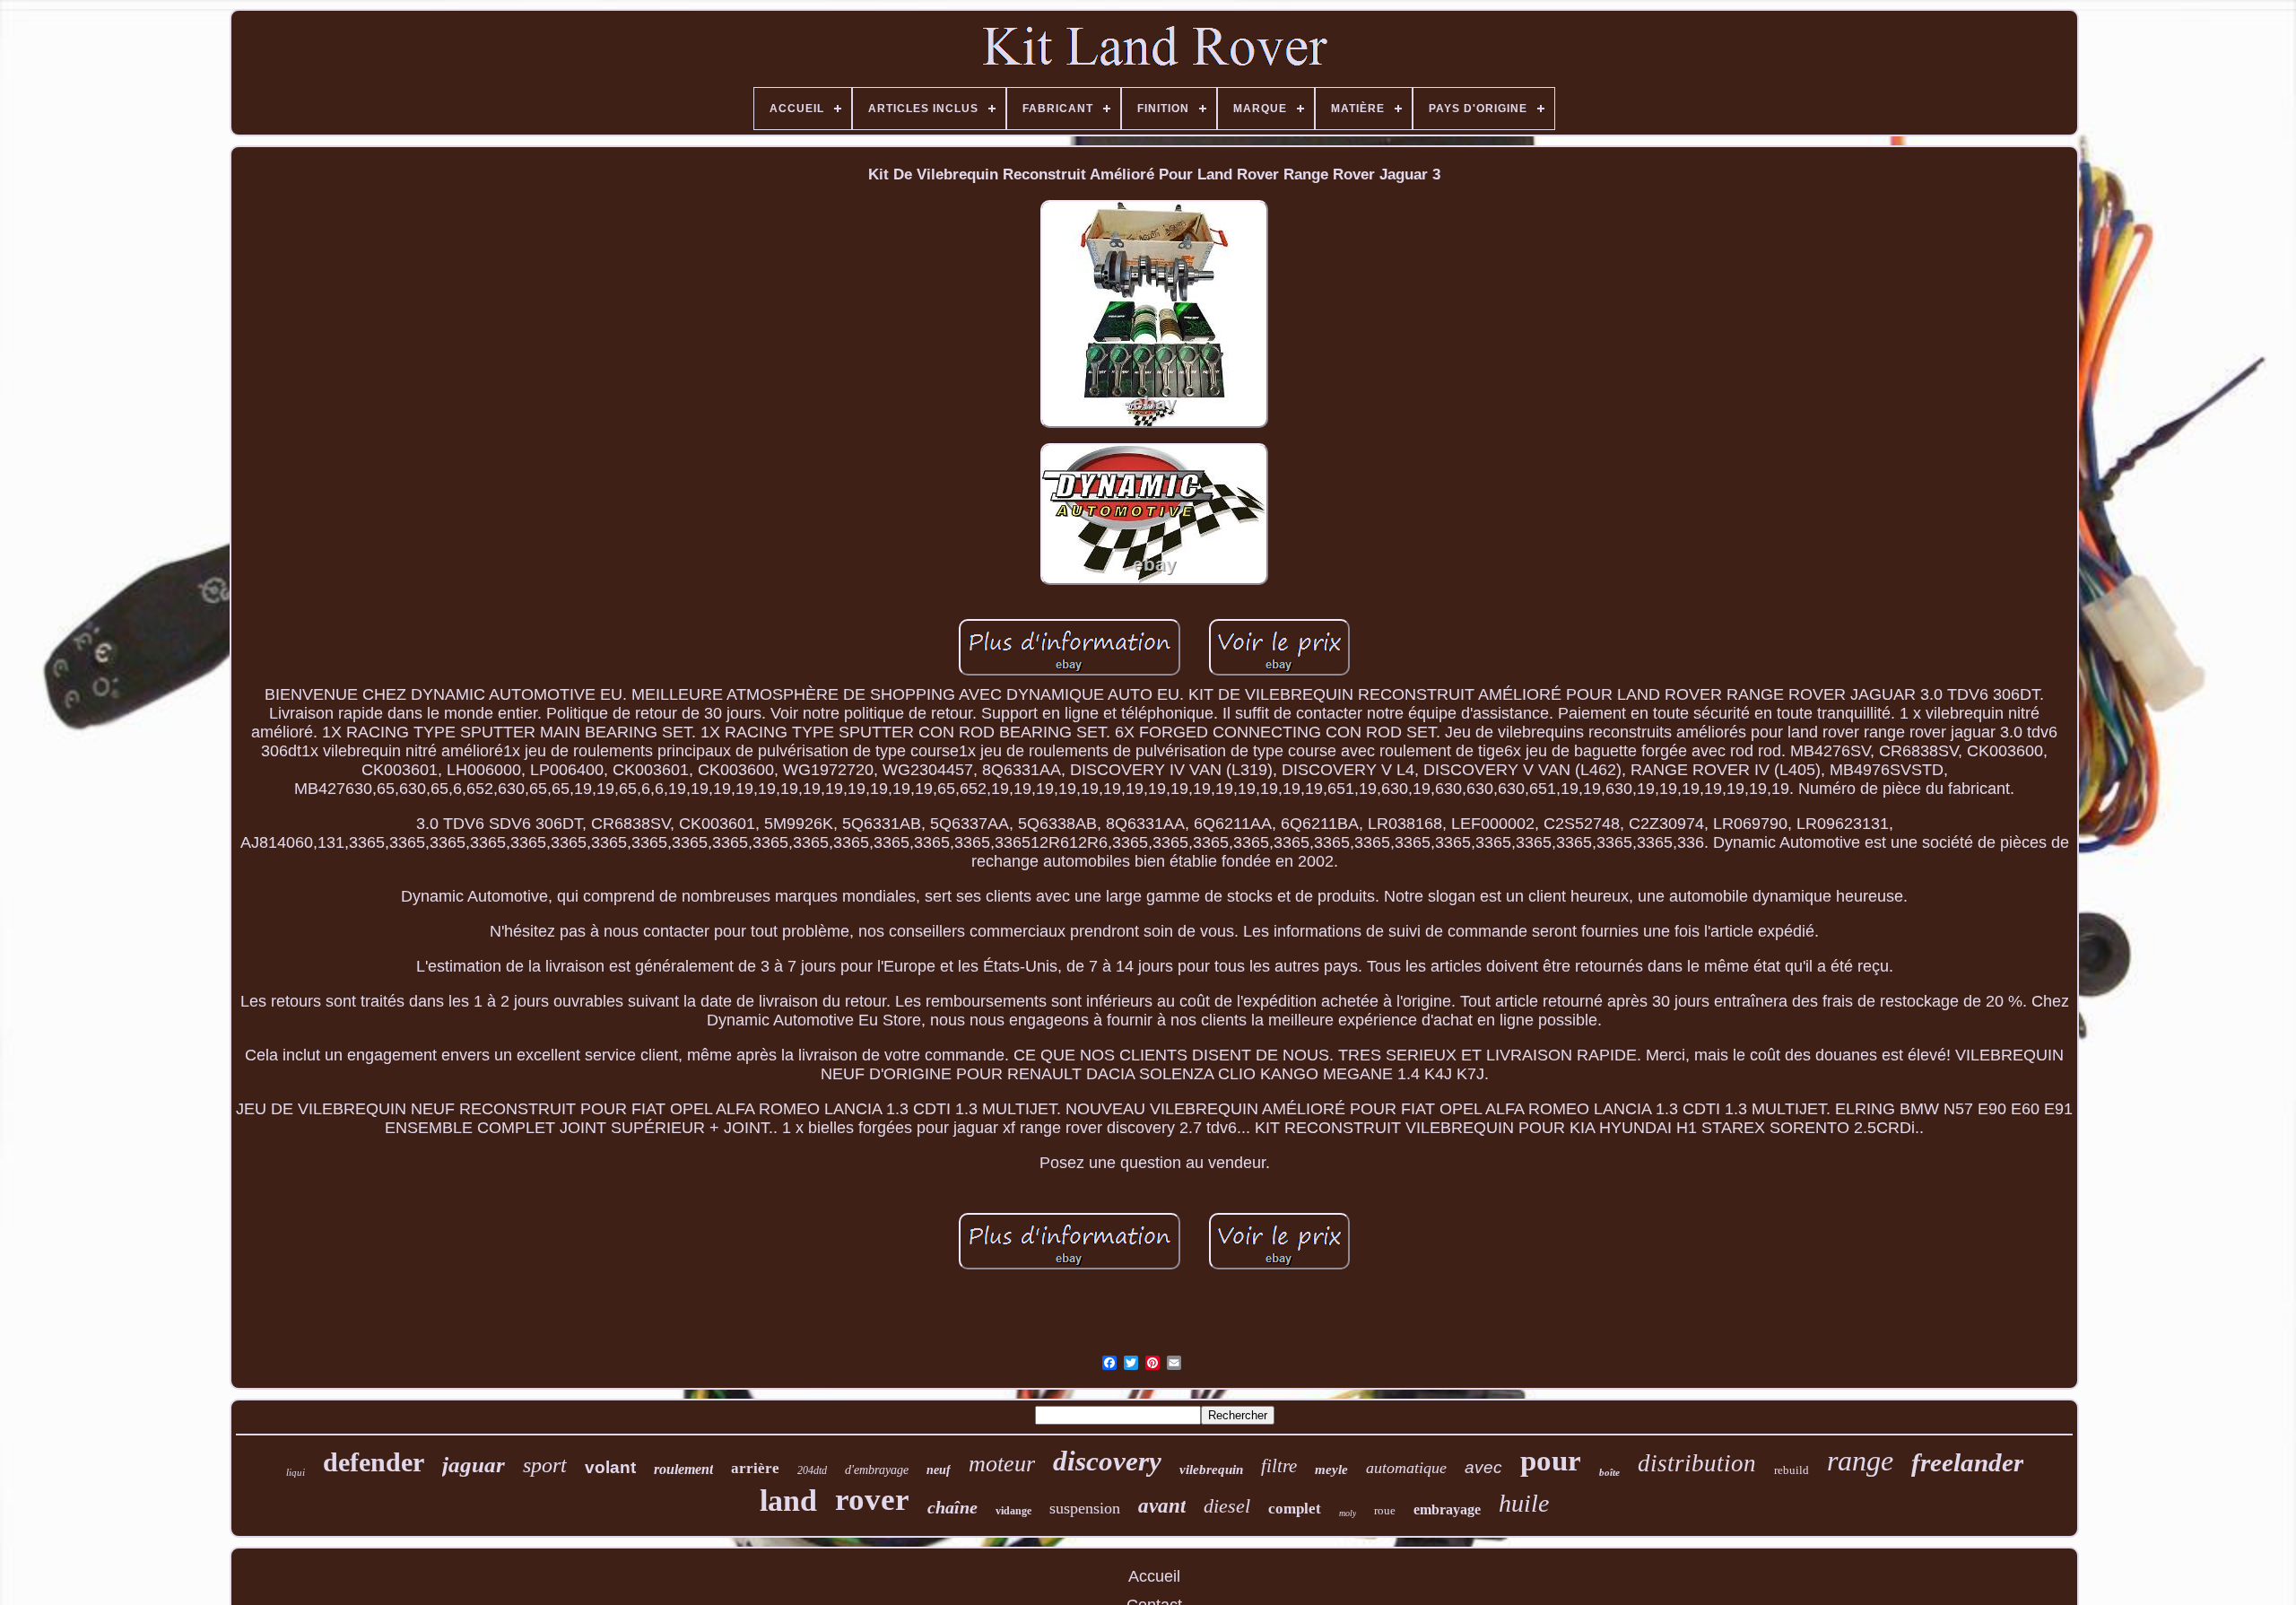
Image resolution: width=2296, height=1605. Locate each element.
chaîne (952, 1507)
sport (545, 1465)
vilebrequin (1211, 1470)
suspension (1085, 1508)
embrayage (1447, 1509)
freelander (1967, 1462)
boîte (1609, 1472)
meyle (1331, 1470)
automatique (1406, 1468)
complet (1295, 1509)
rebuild (1792, 1470)
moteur (1002, 1464)
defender (374, 1462)
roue (1385, 1510)
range (1860, 1461)
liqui (296, 1472)
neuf (939, 1470)
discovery (1107, 1461)
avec (1483, 1467)
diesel (1227, 1506)
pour (1551, 1461)
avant (1162, 1506)
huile (1524, 1503)
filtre (1279, 1466)
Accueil (1154, 1576)
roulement (683, 1469)
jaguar (474, 1465)
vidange (1013, 1511)
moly (1348, 1513)
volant (610, 1467)
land (788, 1500)
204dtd (812, 1470)
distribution (1697, 1463)
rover (872, 1500)
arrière (755, 1468)
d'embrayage (877, 1470)
